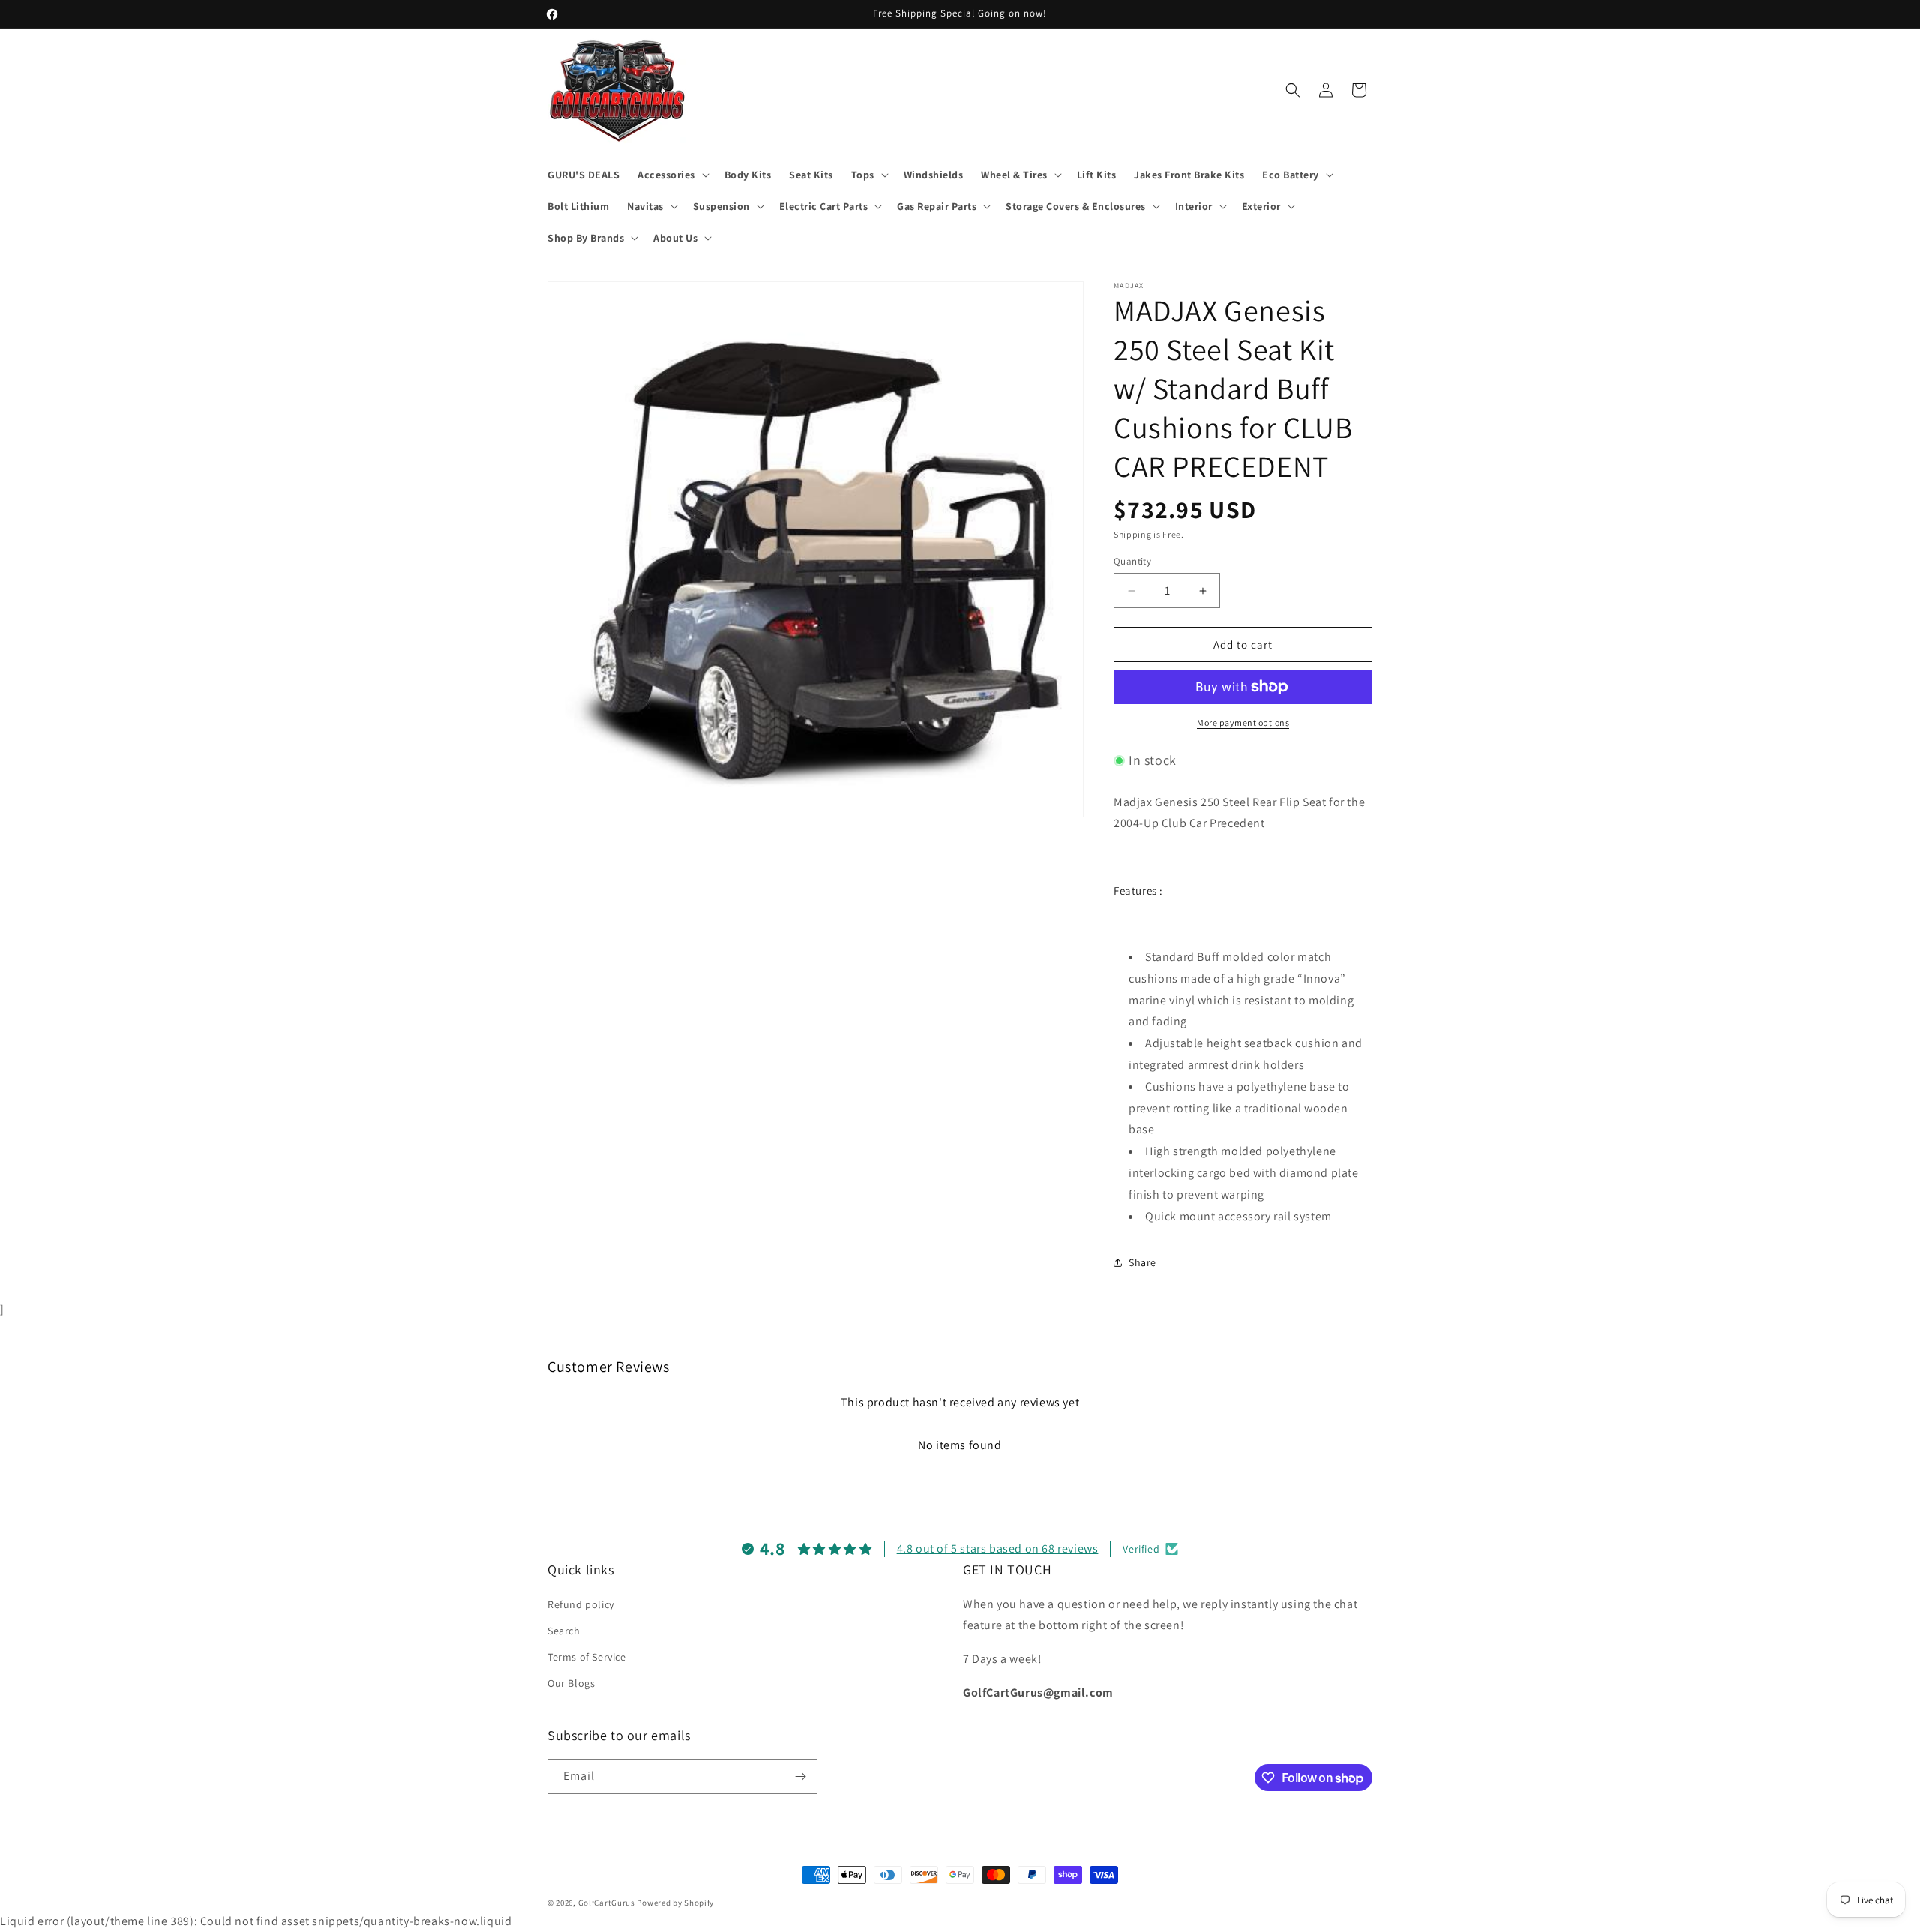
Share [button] (1143, 1262)
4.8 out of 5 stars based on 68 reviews (998, 1548)
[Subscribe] (800, 1776)
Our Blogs (571, 1683)
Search (564, 1630)
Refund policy (581, 1604)
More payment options (1243, 723)
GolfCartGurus (607, 1903)
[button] (672, 175)
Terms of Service (587, 1657)
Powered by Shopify (675, 1903)
